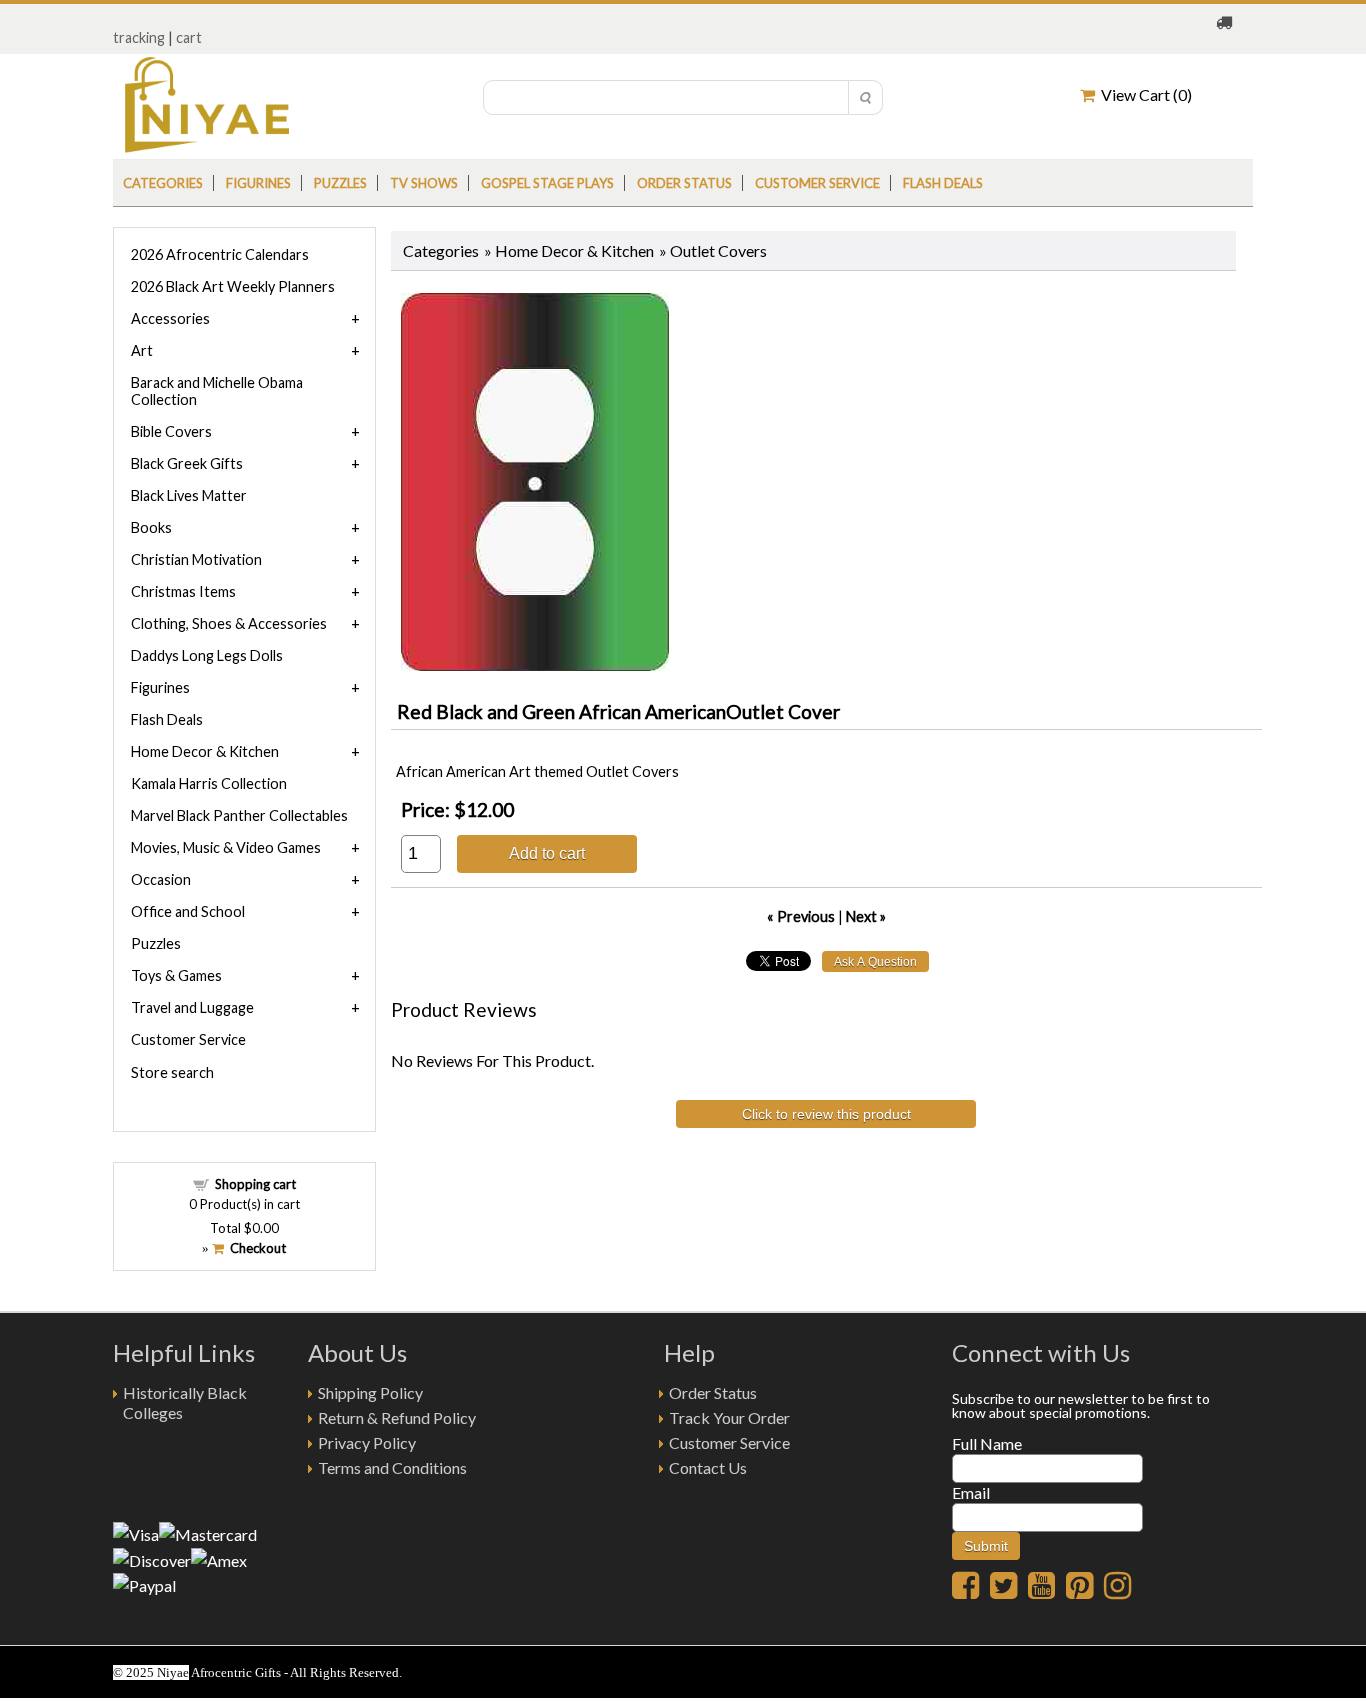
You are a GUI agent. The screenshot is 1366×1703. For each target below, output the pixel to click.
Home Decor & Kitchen (574, 250)
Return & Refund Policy (397, 1417)
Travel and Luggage (192, 1007)
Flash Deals (943, 183)
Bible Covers (171, 431)
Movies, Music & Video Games (226, 847)
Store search (172, 1072)
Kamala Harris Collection (209, 783)
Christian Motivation (196, 559)
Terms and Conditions (392, 1467)
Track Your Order (729, 1417)
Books (151, 527)
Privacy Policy (367, 1442)
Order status (684, 183)
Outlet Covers (718, 250)
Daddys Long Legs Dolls (207, 655)
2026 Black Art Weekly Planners (233, 286)
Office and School (188, 911)
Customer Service (817, 183)
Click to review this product (826, 1114)
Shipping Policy (370, 1392)
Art (142, 350)
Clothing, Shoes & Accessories (229, 623)
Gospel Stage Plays (547, 183)
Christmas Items (183, 591)
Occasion (161, 879)
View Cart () (1143, 94)
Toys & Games (176, 975)
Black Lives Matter (189, 495)
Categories (163, 183)
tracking (139, 37)
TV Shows (424, 183)
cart (189, 37)
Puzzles (340, 183)
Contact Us (708, 1467)
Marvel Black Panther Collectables (239, 815)
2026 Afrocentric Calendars (220, 254)
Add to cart (547, 853)
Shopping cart (255, 1184)
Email (971, 1492)
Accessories (170, 318)
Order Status (713, 1392)
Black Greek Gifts (187, 463)
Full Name (987, 1443)
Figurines (258, 183)
